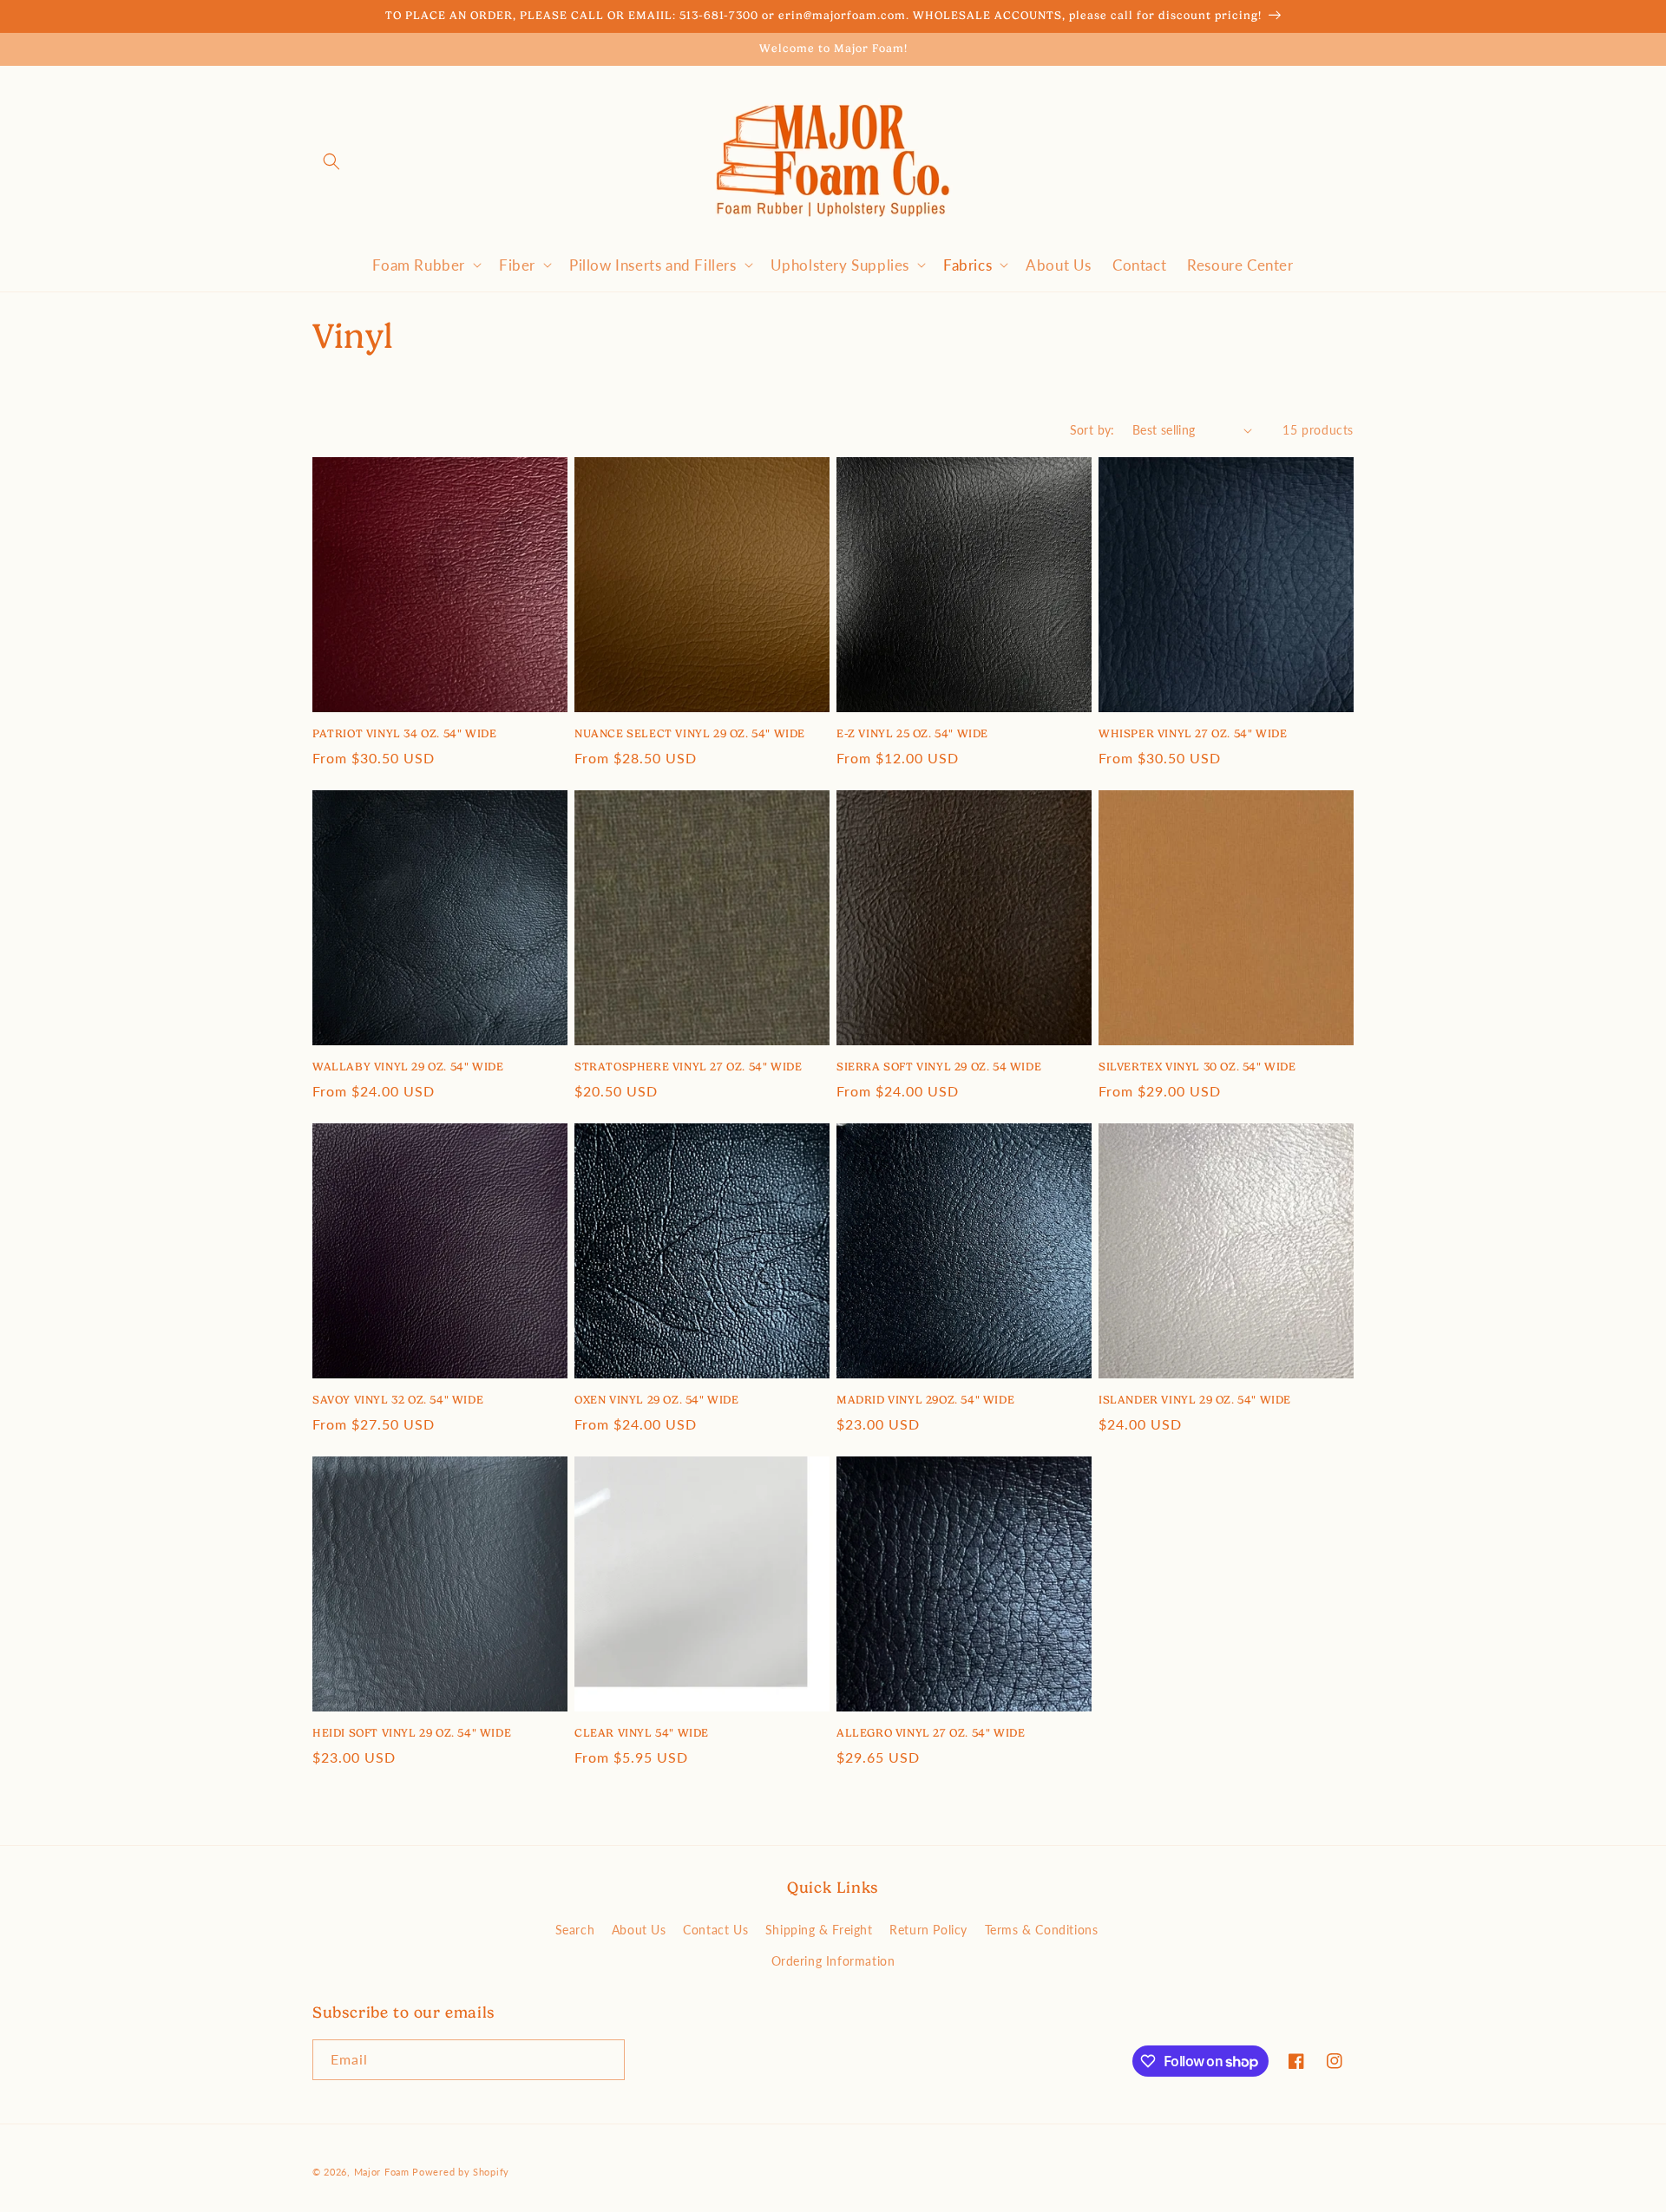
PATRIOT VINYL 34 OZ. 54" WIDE (404, 733)
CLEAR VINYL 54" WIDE (642, 1733)
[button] (331, 161)
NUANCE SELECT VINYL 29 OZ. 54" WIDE (690, 733)
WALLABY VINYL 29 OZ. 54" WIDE (408, 1067)
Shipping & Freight (819, 1929)
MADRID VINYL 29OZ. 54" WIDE (925, 1400)
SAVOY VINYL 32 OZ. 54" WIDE (398, 1400)
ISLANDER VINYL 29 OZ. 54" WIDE (1195, 1400)
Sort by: (1092, 429)
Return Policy (928, 1929)
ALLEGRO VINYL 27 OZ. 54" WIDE (931, 1733)
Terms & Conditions (1042, 1929)
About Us (639, 1929)
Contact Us (715, 1929)
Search (575, 1929)
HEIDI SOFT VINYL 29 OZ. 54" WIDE (412, 1733)
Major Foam (382, 2172)
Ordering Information (833, 1960)
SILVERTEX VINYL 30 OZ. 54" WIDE (1197, 1067)
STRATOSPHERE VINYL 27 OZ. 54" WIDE (688, 1067)
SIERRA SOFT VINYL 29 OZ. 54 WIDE (939, 1067)
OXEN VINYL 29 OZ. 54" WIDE (657, 1400)
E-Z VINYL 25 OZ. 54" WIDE (912, 733)
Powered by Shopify (461, 2172)
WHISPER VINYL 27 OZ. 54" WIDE (1193, 733)
